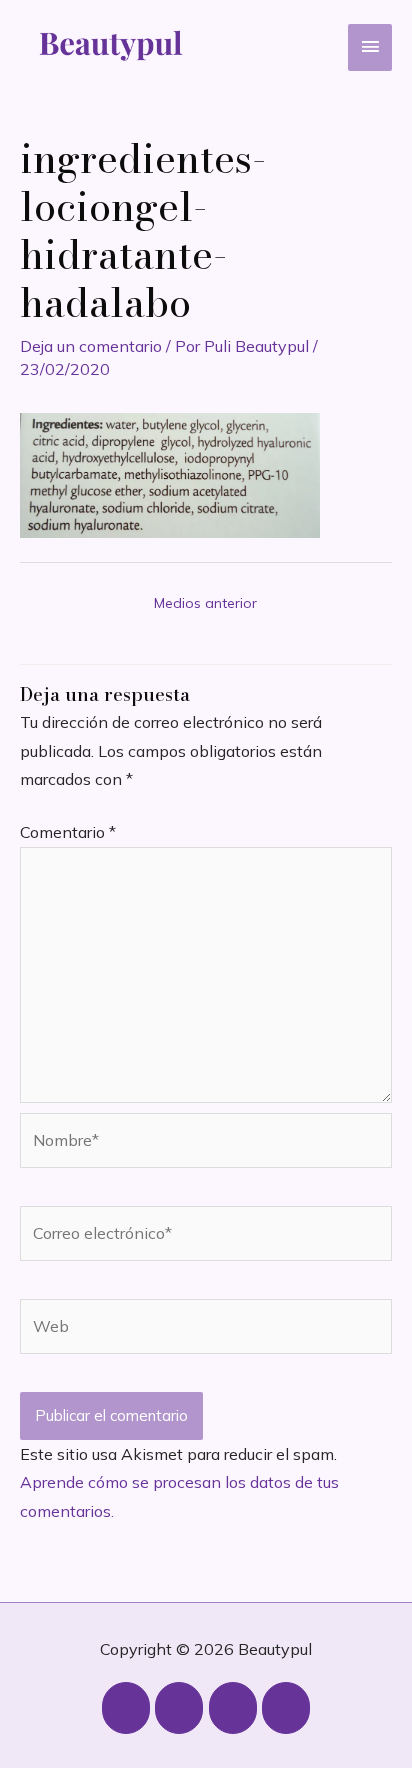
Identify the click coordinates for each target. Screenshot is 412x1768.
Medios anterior (205, 603)
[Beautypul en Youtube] (179, 1708)
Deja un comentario (91, 346)
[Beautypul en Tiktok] (233, 1708)
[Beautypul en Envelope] (286, 1708)
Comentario (68, 832)
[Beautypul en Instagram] (126, 1708)
